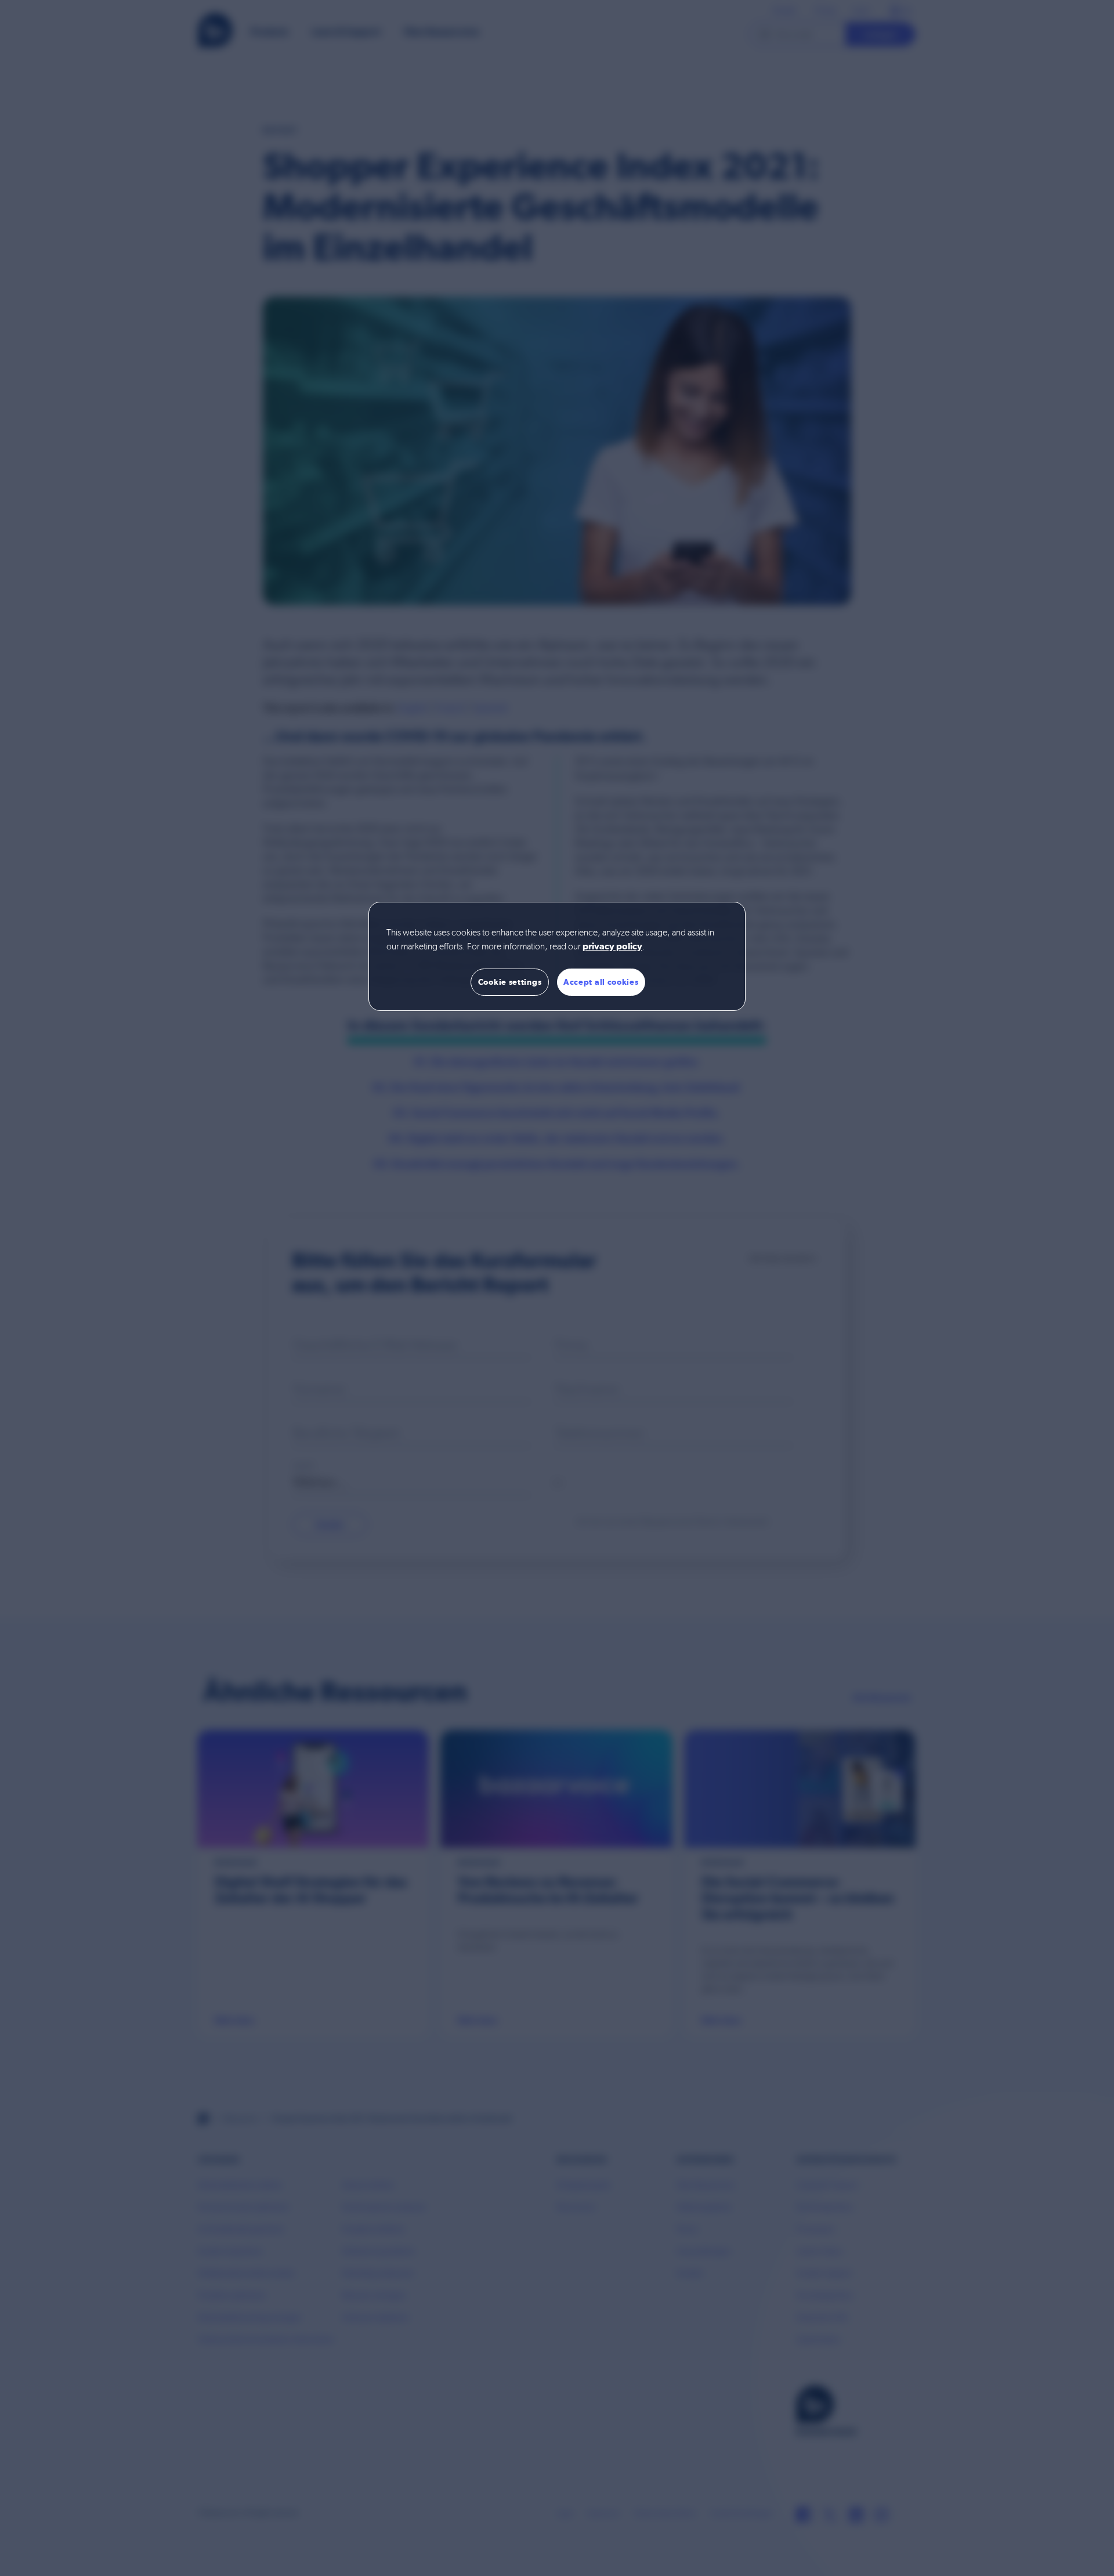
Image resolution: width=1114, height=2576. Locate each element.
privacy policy (612, 947)
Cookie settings (510, 982)
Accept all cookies (601, 982)
